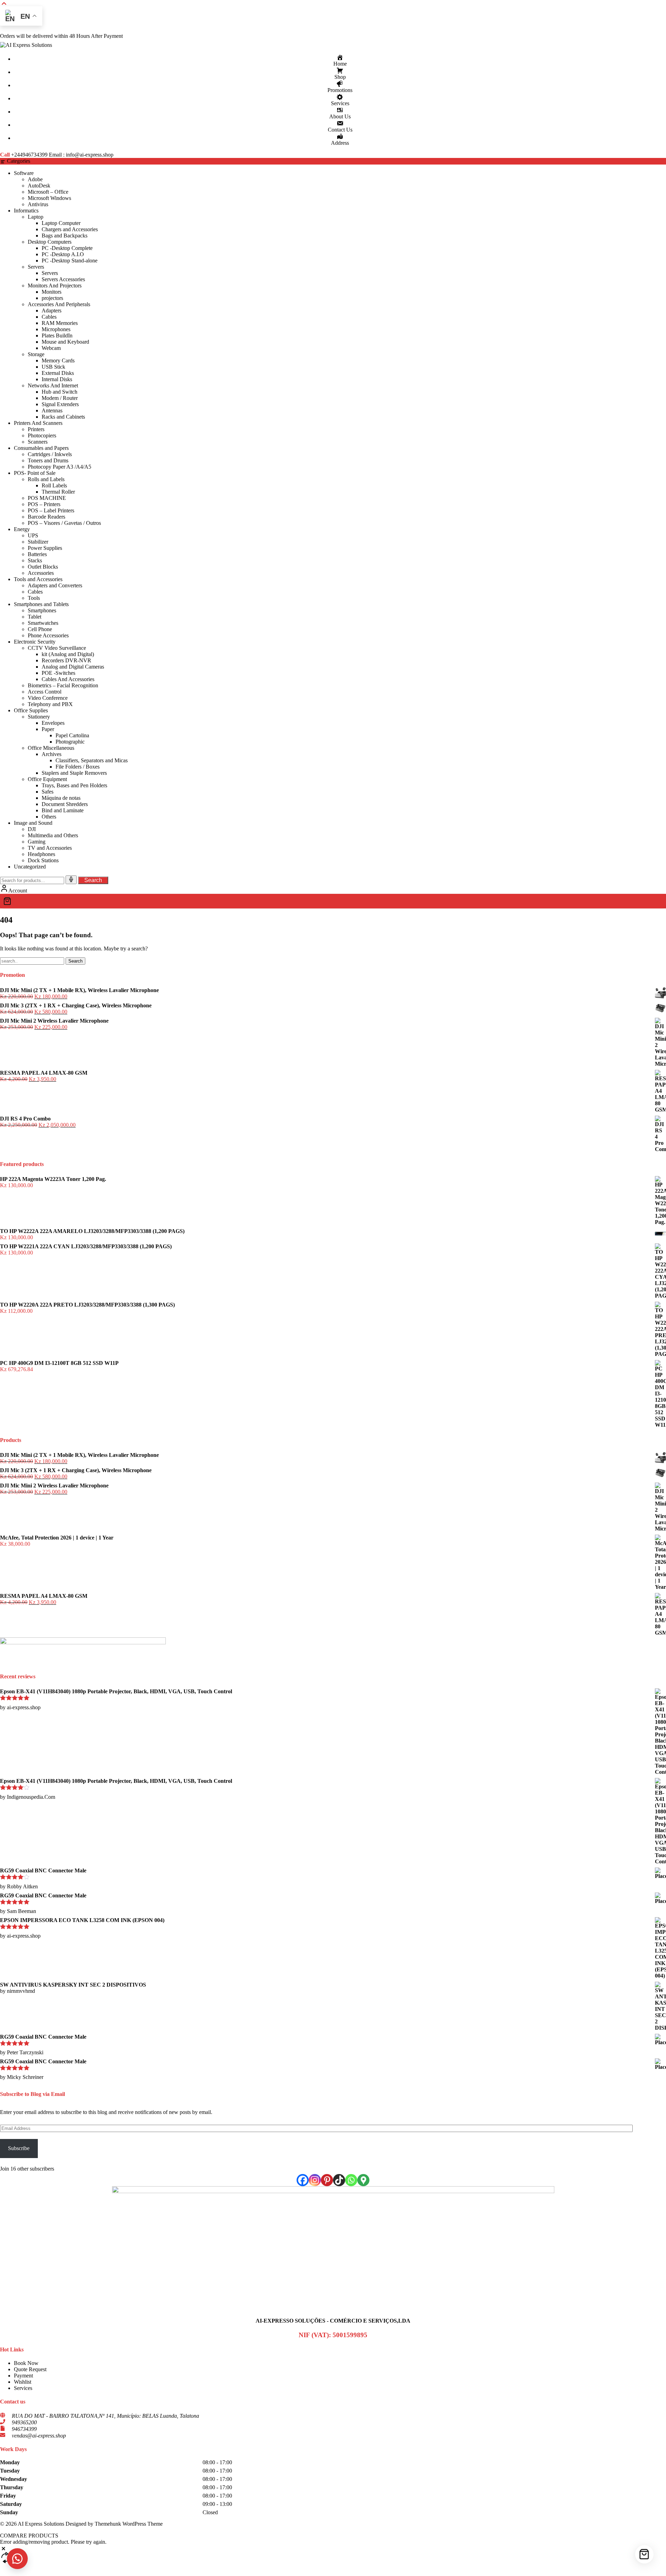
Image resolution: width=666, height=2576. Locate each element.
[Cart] (333, 901)
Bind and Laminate (63, 810)
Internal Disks (57, 379)
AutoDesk (39, 186)
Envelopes (53, 723)
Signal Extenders (60, 404)
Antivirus (38, 204)
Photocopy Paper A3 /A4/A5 (59, 467)
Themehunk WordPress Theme (129, 2524)
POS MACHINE (47, 498)
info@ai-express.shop (90, 155)
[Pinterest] (327, 2180)
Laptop (36, 217)
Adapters (52, 311)
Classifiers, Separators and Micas (92, 760)
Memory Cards (58, 360)
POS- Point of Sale (35, 473)
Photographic (70, 742)
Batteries (37, 554)
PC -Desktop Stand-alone (70, 261)
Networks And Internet (53, 385)
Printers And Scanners (38, 423)
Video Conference (48, 698)
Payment (23, 2376)
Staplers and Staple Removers (74, 773)
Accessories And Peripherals (59, 304)
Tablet (35, 617)
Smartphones (42, 610)
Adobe (35, 179)
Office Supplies (31, 710)
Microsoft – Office (48, 192)
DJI (32, 829)
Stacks (35, 560)
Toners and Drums (48, 460)
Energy (22, 529)
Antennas (52, 410)
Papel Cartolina (72, 735)
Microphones (56, 329)
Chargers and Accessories (70, 229)
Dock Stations (43, 860)
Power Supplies (45, 548)
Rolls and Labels (46, 479)
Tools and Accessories (38, 579)
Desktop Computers (50, 242)
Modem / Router (60, 398)
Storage (36, 354)
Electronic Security (35, 642)
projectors (52, 298)
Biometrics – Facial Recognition (63, 685)
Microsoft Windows (49, 198)
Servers (36, 267)
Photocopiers (42, 435)
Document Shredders (65, 804)
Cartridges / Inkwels (50, 454)
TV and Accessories (50, 848)
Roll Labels (54, 485)
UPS (33, 535)
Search (93, 880)
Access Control (45, 692)
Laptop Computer (61, 223)
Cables (49, 317)
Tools (34, 598)
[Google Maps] (363, 2180)
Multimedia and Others (53, 835)
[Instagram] (315, 2180)
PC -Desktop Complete (67, 248)
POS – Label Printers (51, 510)
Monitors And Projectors (55, 286)
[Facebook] (303, 2180)
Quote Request (30, 2369)
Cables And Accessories (68, 679)
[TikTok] (339, 2180)
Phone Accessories (48, 635)
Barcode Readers (46, 517)
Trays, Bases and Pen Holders (74, 785)
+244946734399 (29, 155)
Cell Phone (40, 629)
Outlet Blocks (43, 567)
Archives (52, 754)
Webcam (51, 348)
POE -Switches (58, 673)
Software (24, 173)
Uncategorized (30, 867)
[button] (17, 2559)
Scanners (38, 442)
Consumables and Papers (41, 448)
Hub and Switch (59, 392)
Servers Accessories (63, 279)
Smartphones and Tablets (41, 604)
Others (49, 817)
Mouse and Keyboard (65, 342)
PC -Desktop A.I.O (63, 254)
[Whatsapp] (351, 2180)
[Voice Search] (71, 880)
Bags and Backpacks (65, 236)
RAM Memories (60, 323)
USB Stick (53, 367)
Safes (48, 792)
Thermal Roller (58, 492)
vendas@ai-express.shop (39, 2436)
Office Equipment (47, 779)
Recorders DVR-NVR (66, 660)
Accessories (41, 573)
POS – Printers (44, 504)
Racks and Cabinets (63, 417)
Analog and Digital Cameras (73, 667)
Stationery (39, 717)
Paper (48, 729)
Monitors (52, 292)
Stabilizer (38, 542)
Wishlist (23, 2382)
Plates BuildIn (57, 335)
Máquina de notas (61, 798)
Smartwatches (43, 623)
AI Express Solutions (41, 2524)
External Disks (58, 373)
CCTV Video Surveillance (57, 648)
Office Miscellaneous (51, 748)
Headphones (41, 854)
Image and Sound (33, 823)
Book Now (26, 2363)
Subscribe (19, 2148)
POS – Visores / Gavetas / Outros (64, 523)
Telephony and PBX (50, 704)
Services (23, 2388)
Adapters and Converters (55, 585)
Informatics (26, 211)
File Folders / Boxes (78, 767)
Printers (36, 429)
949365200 (24, 2422)
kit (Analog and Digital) (68, 654)
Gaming (37, 842)
